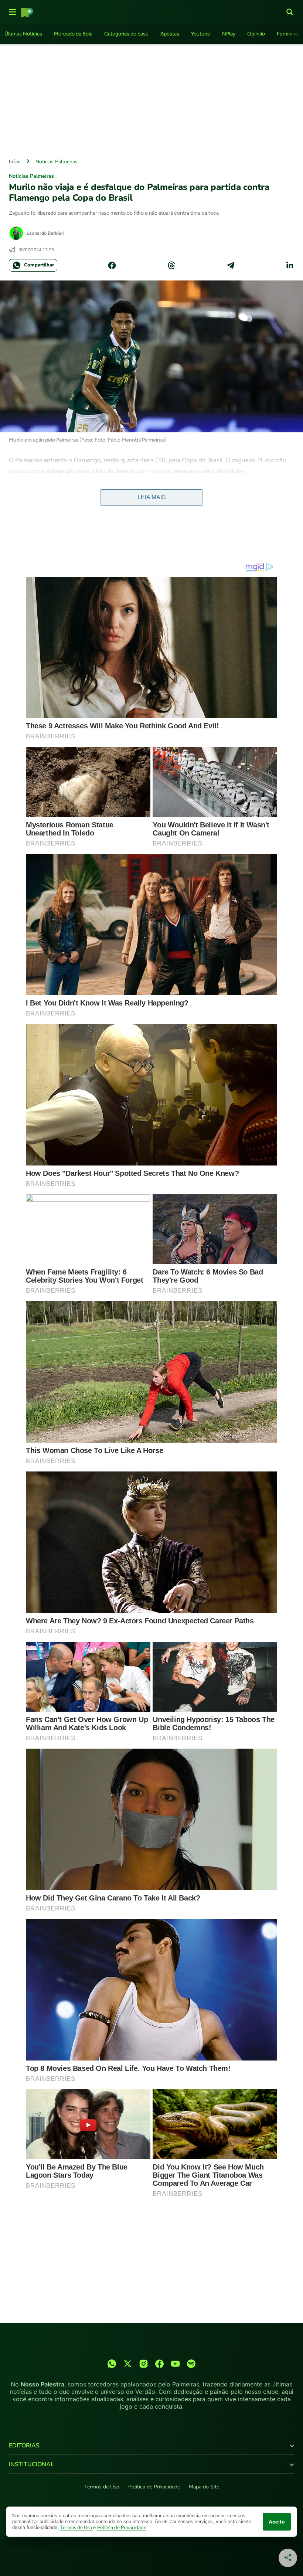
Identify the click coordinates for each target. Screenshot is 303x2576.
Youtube (201, 34)
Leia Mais (152, 497)
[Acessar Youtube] (175, 2364)
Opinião (256, 34)
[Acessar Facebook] (159, 2364)
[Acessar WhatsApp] (112, 2364)
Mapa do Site (204, 2487)
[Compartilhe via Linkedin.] (290, 265)
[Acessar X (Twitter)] (128, 2364)
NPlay (229, 34)
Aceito (277, 2522)
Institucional (31, 2464)
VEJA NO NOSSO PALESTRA (50, 493)
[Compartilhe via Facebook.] (112, 265)
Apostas (170, 34)
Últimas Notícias (23, 34)
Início (15, 162)
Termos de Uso (102, 2487)
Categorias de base (126, 34)
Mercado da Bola (73, 34)
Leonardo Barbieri (45, 233)
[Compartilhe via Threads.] (171, 265)
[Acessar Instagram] (144, 2364)
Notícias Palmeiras (57, 162)
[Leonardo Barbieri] (16, 233)
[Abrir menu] (13, 12)
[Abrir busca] (290, 12)
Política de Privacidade (154, 2487)
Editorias (24, 2446)
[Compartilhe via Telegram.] (231, 265)
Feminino (287, 34)
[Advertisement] (151, 99)
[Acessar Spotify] (191, 2364)
